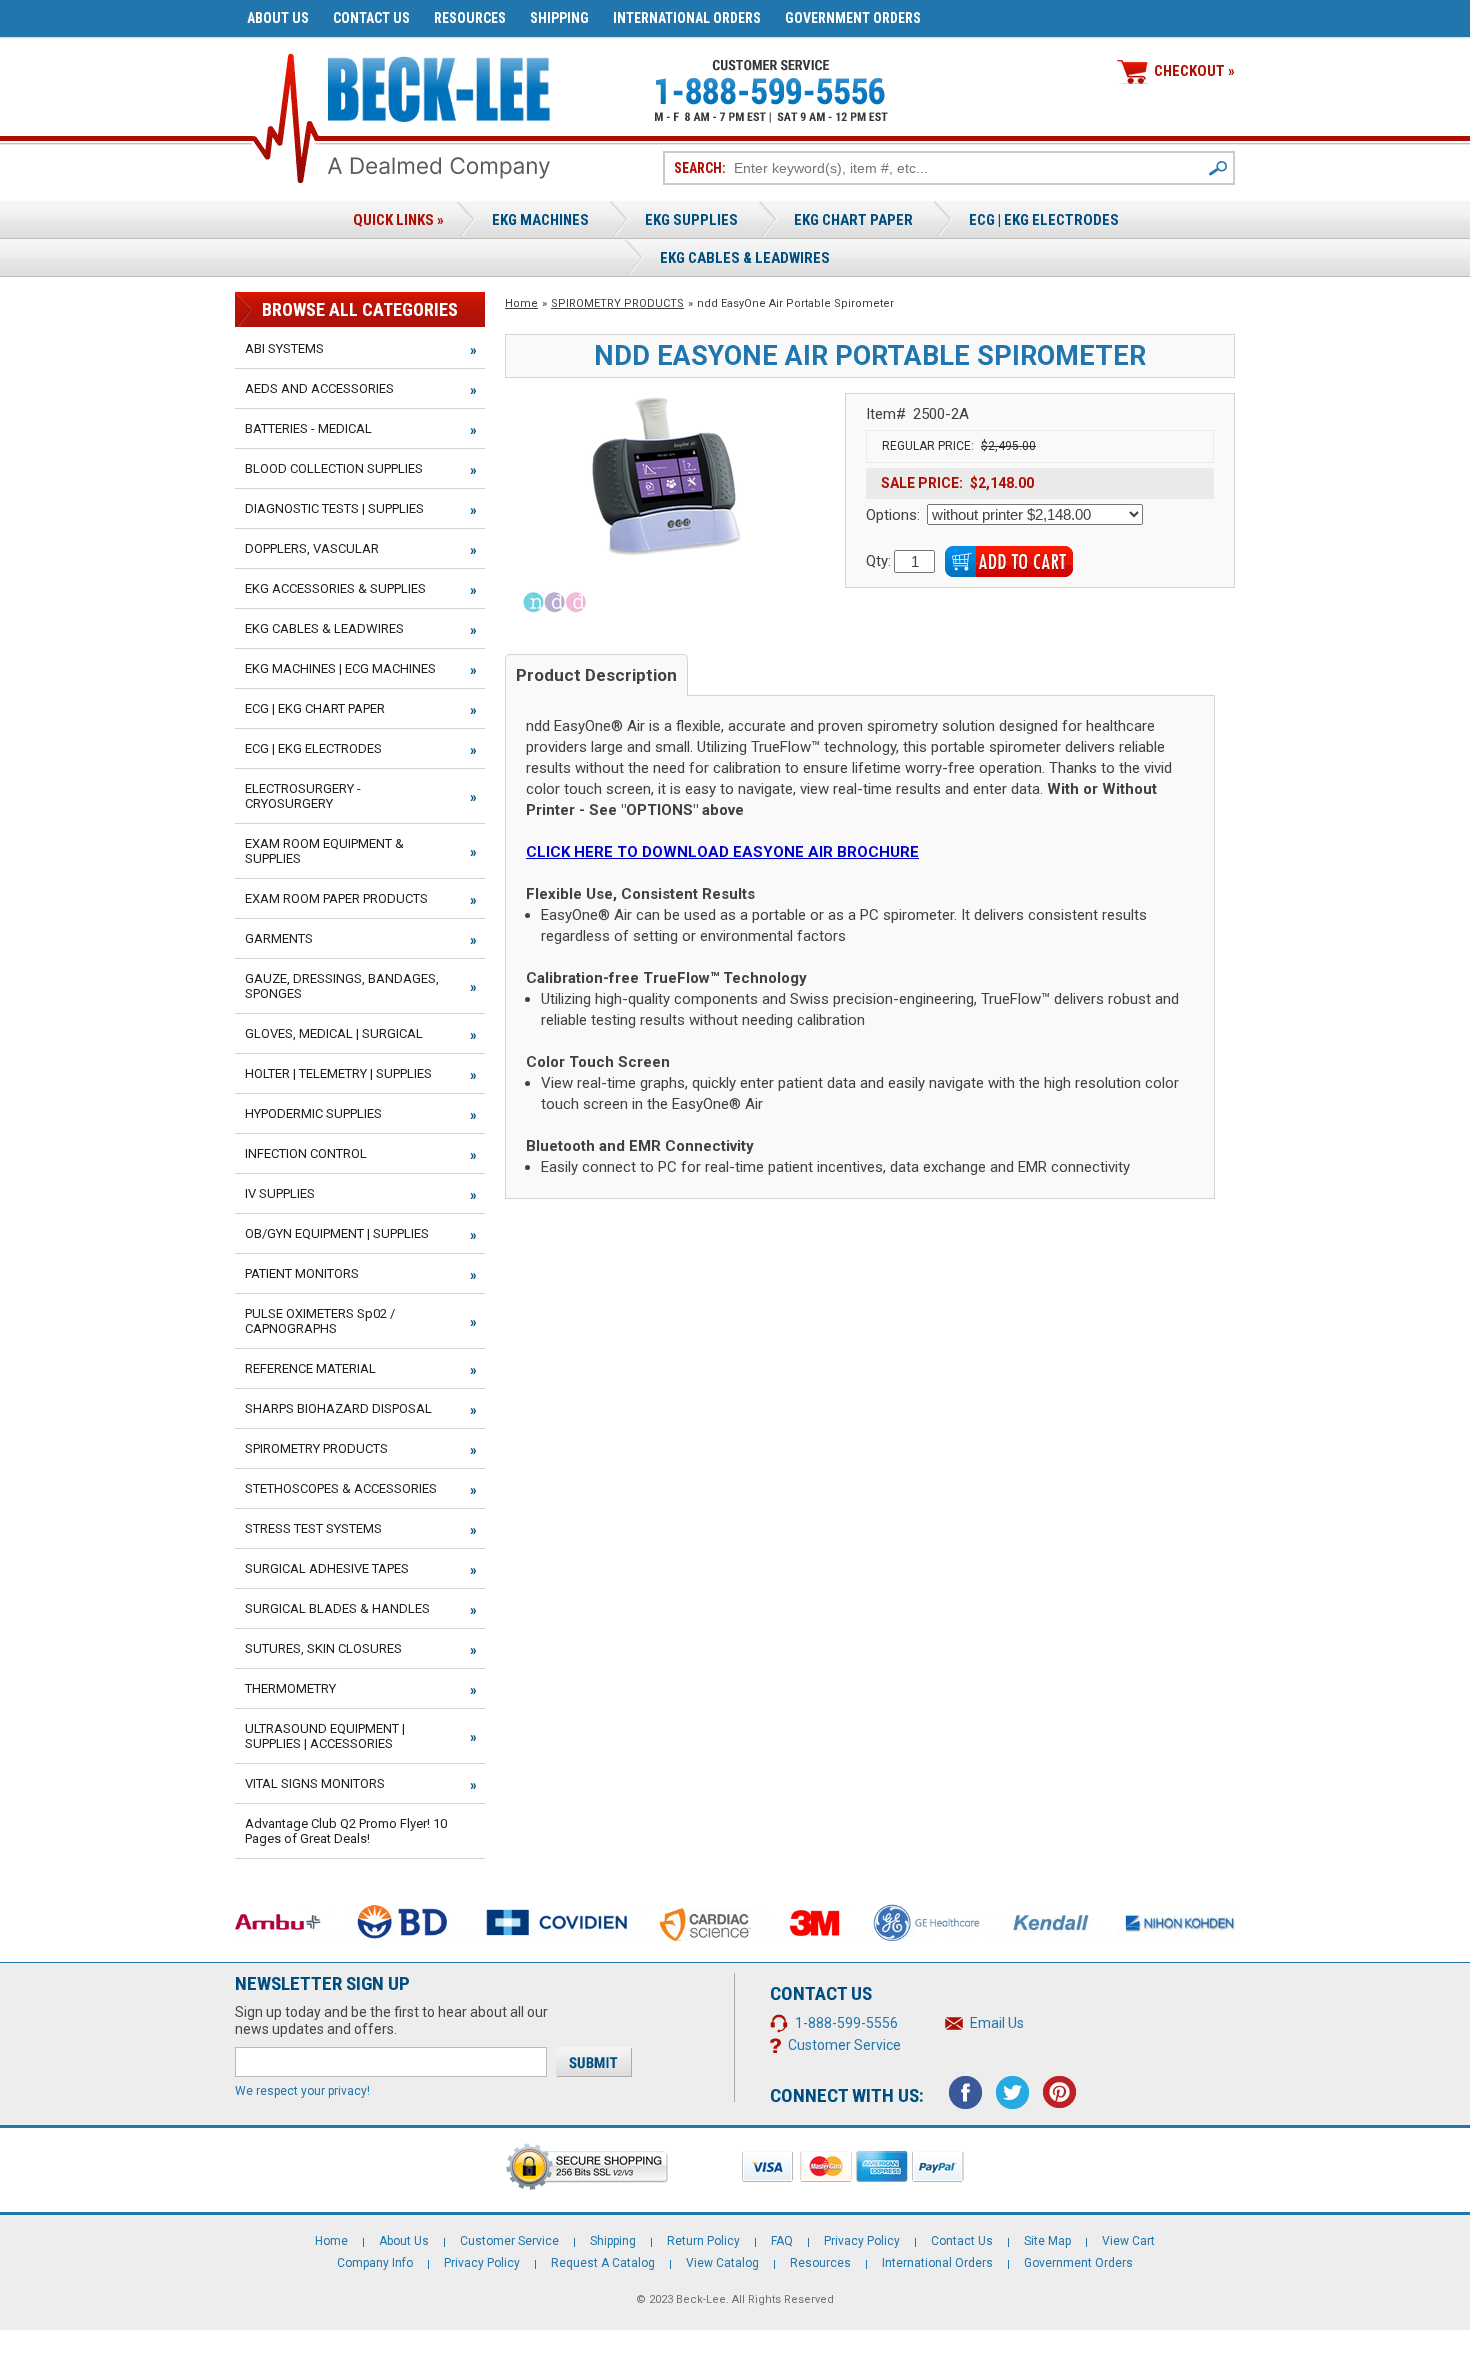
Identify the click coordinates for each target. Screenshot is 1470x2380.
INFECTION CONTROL (306, 1153)
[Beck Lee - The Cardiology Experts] (439, 85)
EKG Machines (540, 220)
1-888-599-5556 (846, 2023)
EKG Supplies (691, 220)
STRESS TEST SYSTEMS (313, 1528)
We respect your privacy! (302, 2091)
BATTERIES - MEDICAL (308, 428)
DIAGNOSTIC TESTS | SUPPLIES (334, 508)
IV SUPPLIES (280, 1193)
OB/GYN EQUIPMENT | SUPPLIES (337, 1233)
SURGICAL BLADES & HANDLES (337, 1608)
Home (521, 303)
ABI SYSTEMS (284, 348)
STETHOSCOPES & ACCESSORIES (341, 1488)
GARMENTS (279, 938)
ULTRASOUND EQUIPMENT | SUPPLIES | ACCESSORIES (325, 1736)
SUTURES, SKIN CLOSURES (323, 1648)
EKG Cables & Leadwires (745, 258)
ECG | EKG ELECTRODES (1044, 220)
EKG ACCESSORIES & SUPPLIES (335, 588)
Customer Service (844, 2045)
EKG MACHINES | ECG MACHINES (340, 668)
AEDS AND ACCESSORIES (319, 388)
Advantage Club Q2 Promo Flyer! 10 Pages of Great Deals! (346, 1831)
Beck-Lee (701, 2299)
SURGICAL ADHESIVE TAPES (327, 1568)
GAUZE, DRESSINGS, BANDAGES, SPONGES (342, 986)
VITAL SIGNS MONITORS (315, 1783)
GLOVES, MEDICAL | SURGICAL (334, 1033)
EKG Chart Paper (853, 220)
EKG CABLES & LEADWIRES (324, 628)
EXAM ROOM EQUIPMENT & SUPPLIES (324, 851)
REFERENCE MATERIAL (310, 1368)
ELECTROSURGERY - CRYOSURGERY (303, 796)
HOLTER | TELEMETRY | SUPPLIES (338, 1073)
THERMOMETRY (290, 1688)
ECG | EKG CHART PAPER (315, 708)
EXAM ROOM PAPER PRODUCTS (336, 898)
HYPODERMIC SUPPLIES (313, 1113)
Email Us (997, 2023)
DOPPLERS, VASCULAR (312, 548)
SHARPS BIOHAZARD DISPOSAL (338, 1408)
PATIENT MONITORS (302, 1273)
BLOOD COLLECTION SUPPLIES (334, 468)
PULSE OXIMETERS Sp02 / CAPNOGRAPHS (320, 1321)
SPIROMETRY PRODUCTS (617, 303)
